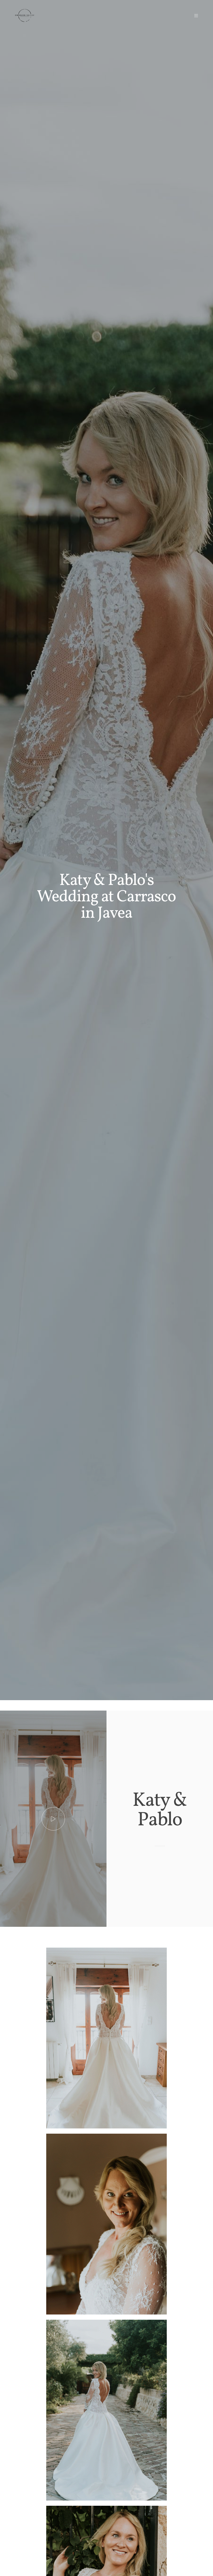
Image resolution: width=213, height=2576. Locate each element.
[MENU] (194, 16)
